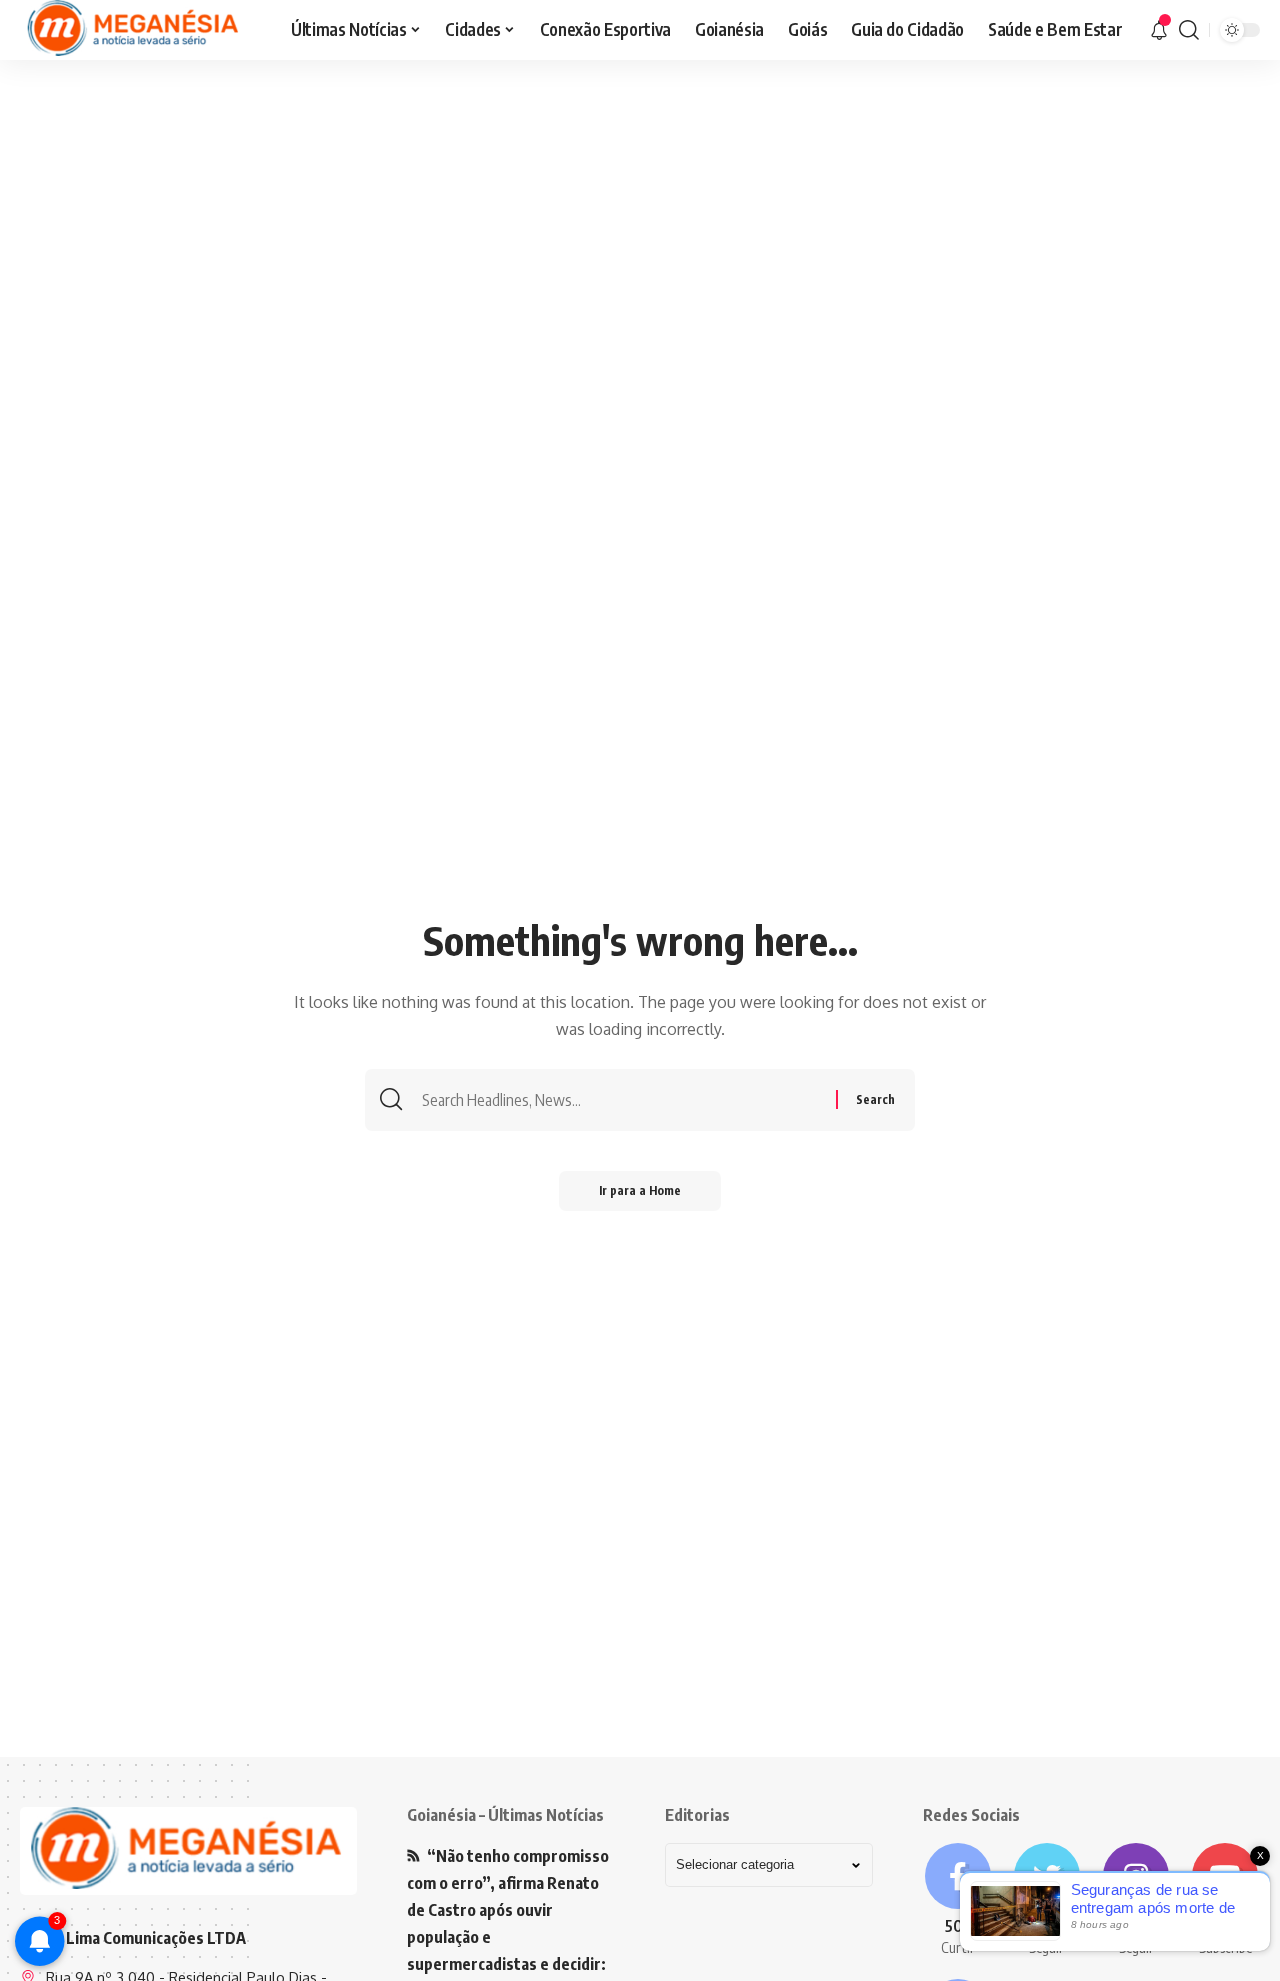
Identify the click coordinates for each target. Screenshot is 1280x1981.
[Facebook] (957, 1901)
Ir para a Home (640, 1190)
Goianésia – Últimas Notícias (505, 1815)
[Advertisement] (640, 215)
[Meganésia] (135, 30)
